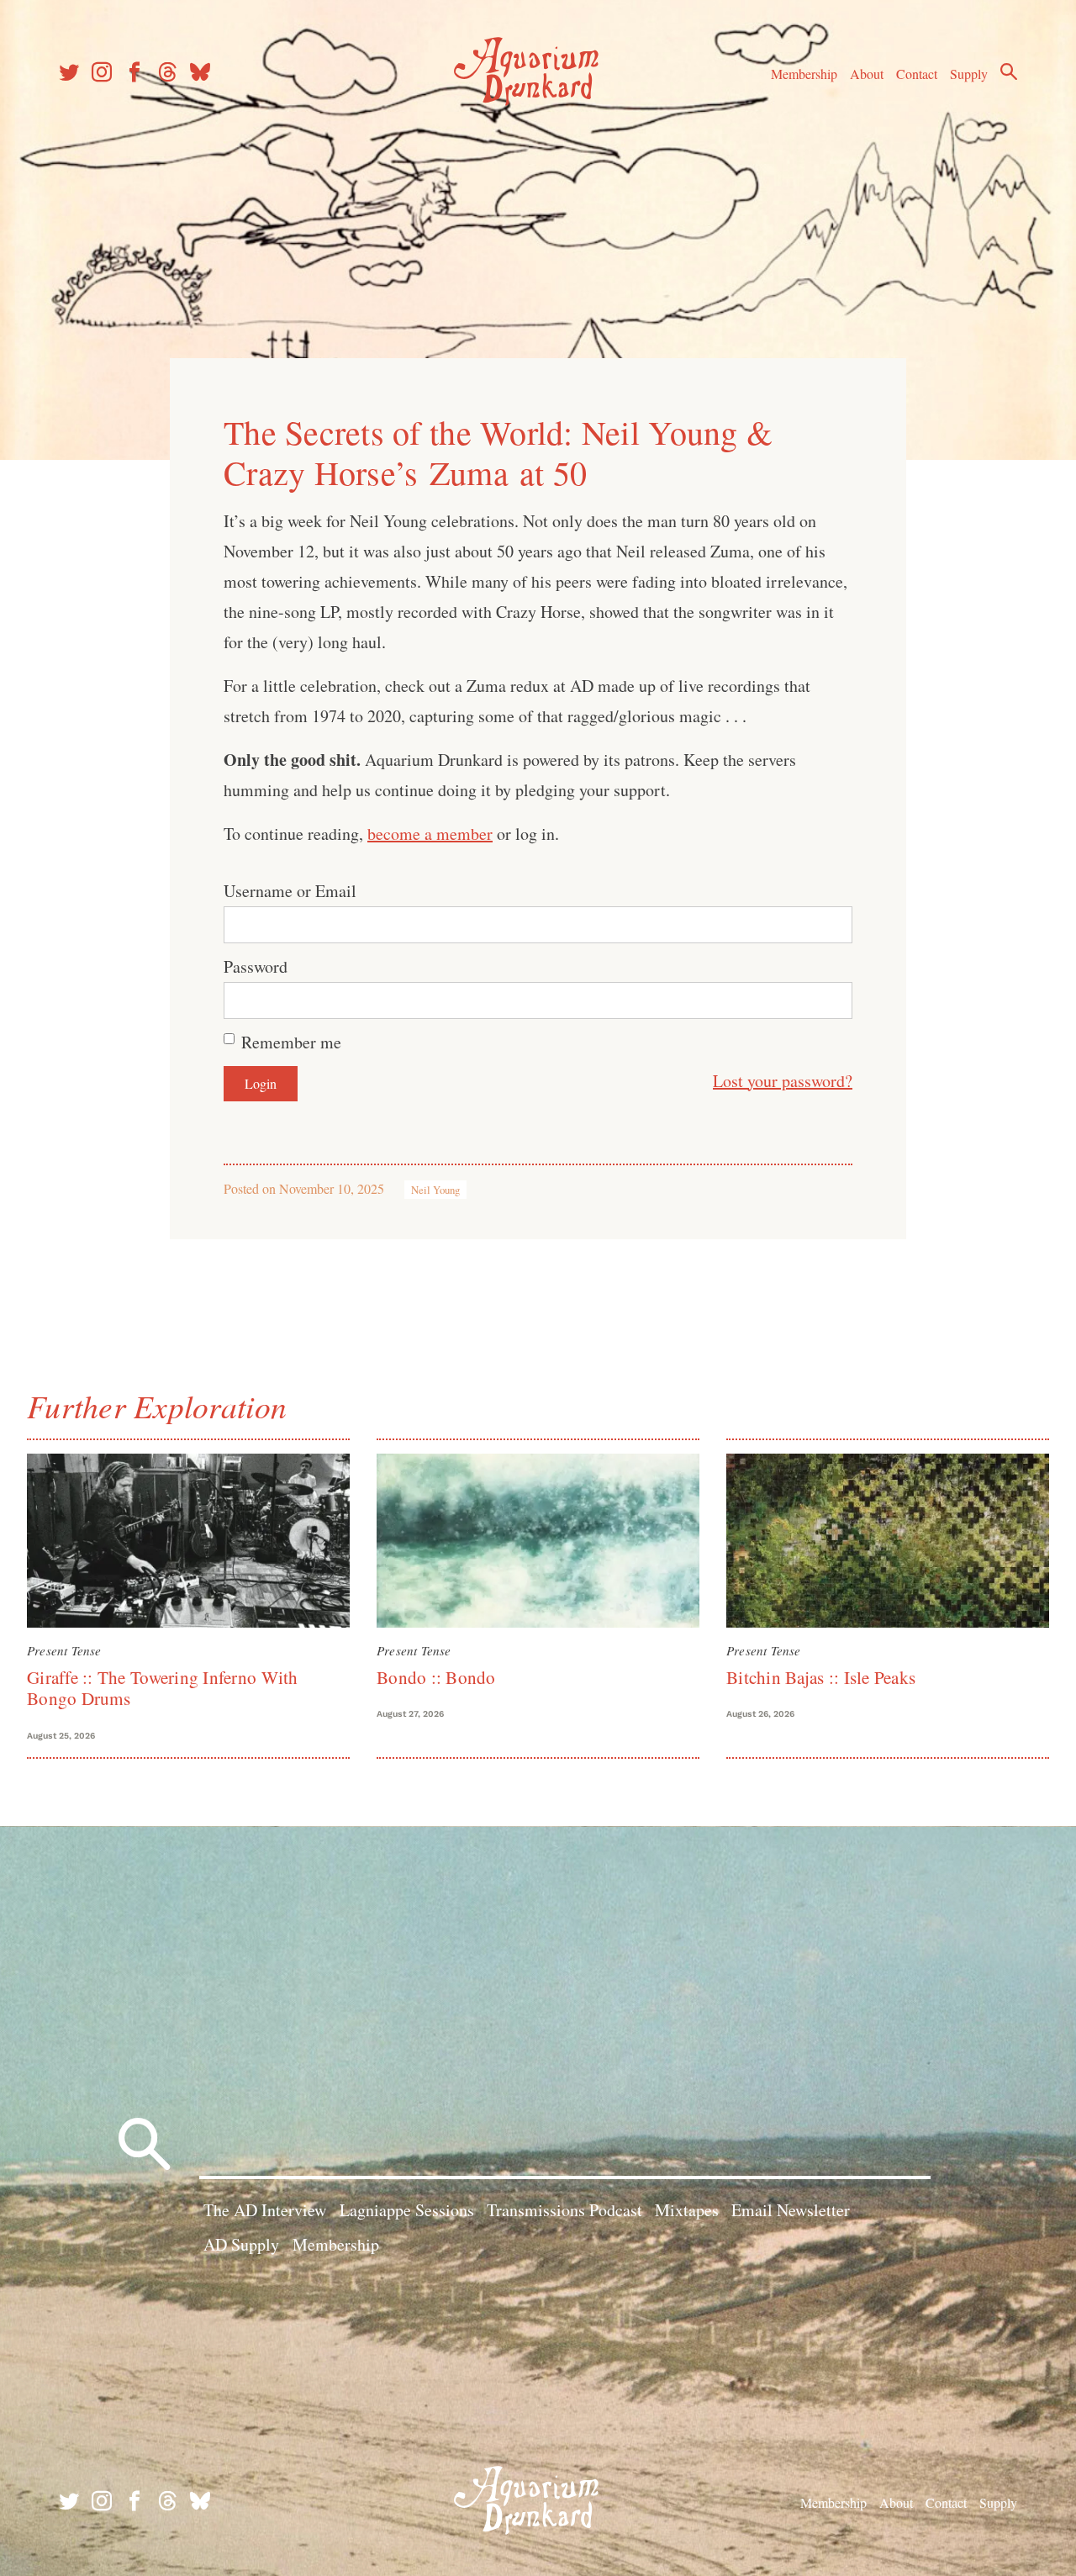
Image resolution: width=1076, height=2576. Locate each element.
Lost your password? (783, 1081)
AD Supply (241, 2244)
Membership (804, 74)
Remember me (291, 1042)
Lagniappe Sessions (407, 2210)
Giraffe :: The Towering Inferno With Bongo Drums (163, 1688)
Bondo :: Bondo (436, 1677)
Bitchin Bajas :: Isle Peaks (821, 1677)
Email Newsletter (791, 2210)
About (867, 74)
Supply (969, 74)
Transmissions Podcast (564, 2210)
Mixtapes (687, 2210)
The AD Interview (265, 2210)
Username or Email (290, 891)
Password (256, 966)
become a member (430, 834)
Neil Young (435, 1190)
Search (1009, 71)
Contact (917, 74)
